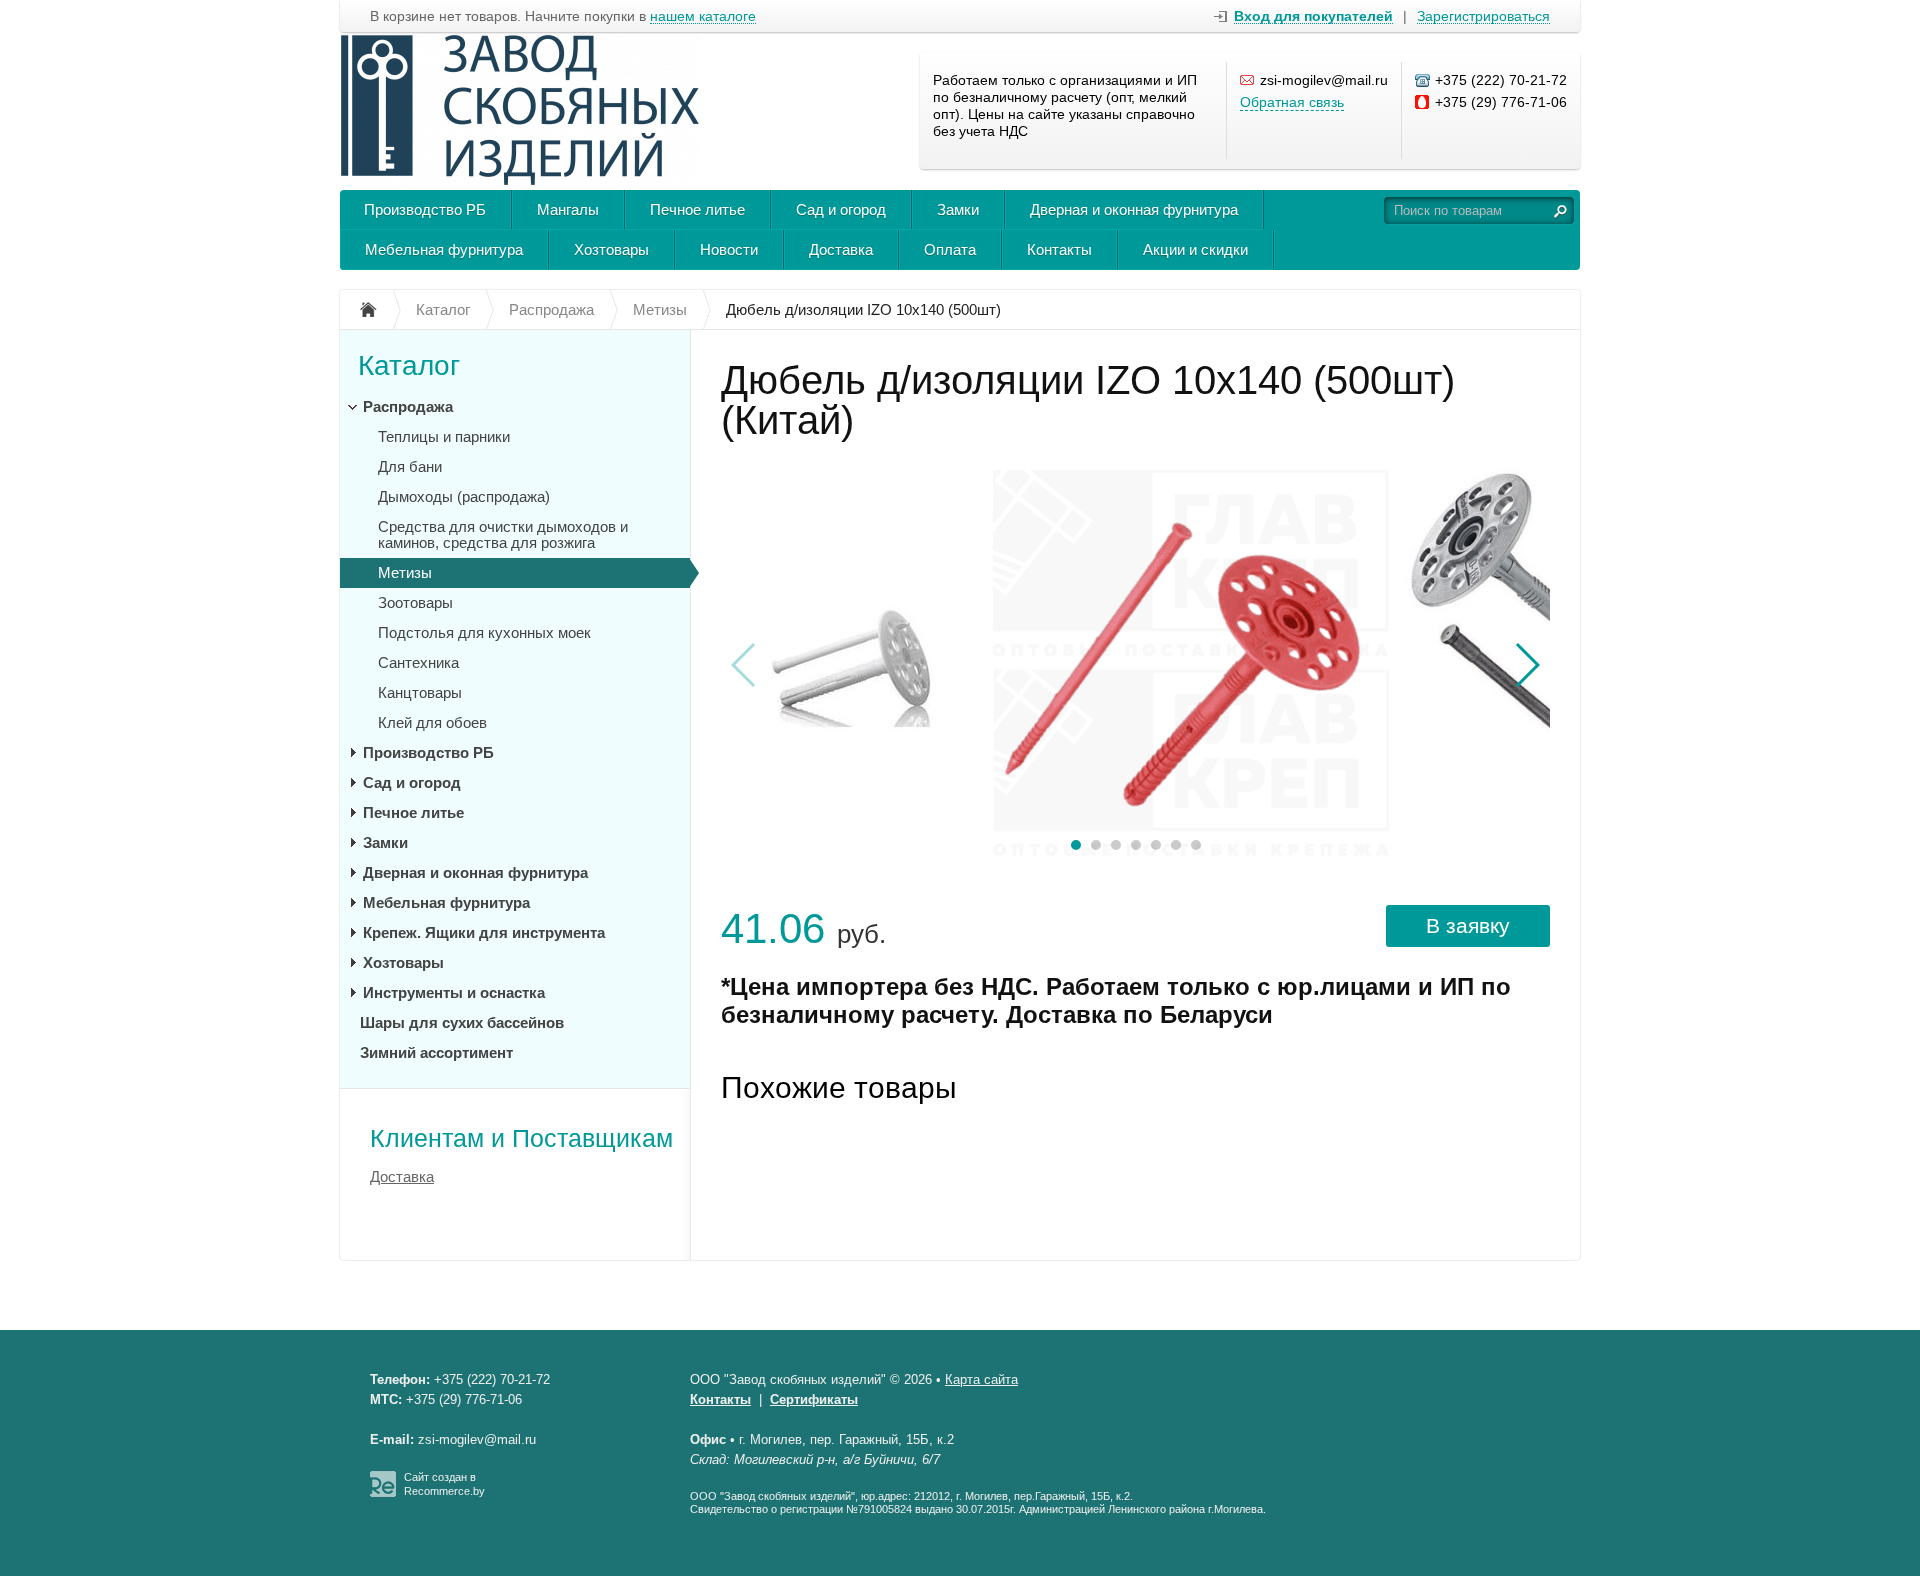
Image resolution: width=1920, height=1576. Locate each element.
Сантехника (418, 662)
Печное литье (697, 209)
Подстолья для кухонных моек (484, 632)
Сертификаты (814, 1399)
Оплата (950, 249)
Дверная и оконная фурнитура (1134, 209)
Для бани (410, 466)
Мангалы (568, 209)
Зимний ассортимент (436, 1052)
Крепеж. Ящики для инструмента (484, 932)
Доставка (841, 249)
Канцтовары (420, 692)
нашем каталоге (703, 16)
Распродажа (408, 406)
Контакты (1059, 249)
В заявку (1468, 925)
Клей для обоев (432, 722)
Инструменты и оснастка (454, 992)
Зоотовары (415, 602)
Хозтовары (611, 249)
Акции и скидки (1195, 249)
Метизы (405, 572)
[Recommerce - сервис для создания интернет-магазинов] (383, 1493)
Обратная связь (1292, 102)
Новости (729, 249)
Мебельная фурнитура (444, 249)
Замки (958, 209)
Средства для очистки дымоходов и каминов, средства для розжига (503, 534)
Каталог (409, 365)
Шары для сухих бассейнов (462, 1022)
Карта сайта (981, 1379)
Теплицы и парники (444, 436)
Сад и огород (841, 209)
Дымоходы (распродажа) (464, 496)
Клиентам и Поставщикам (521, 1138)
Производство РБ (425, 209)
